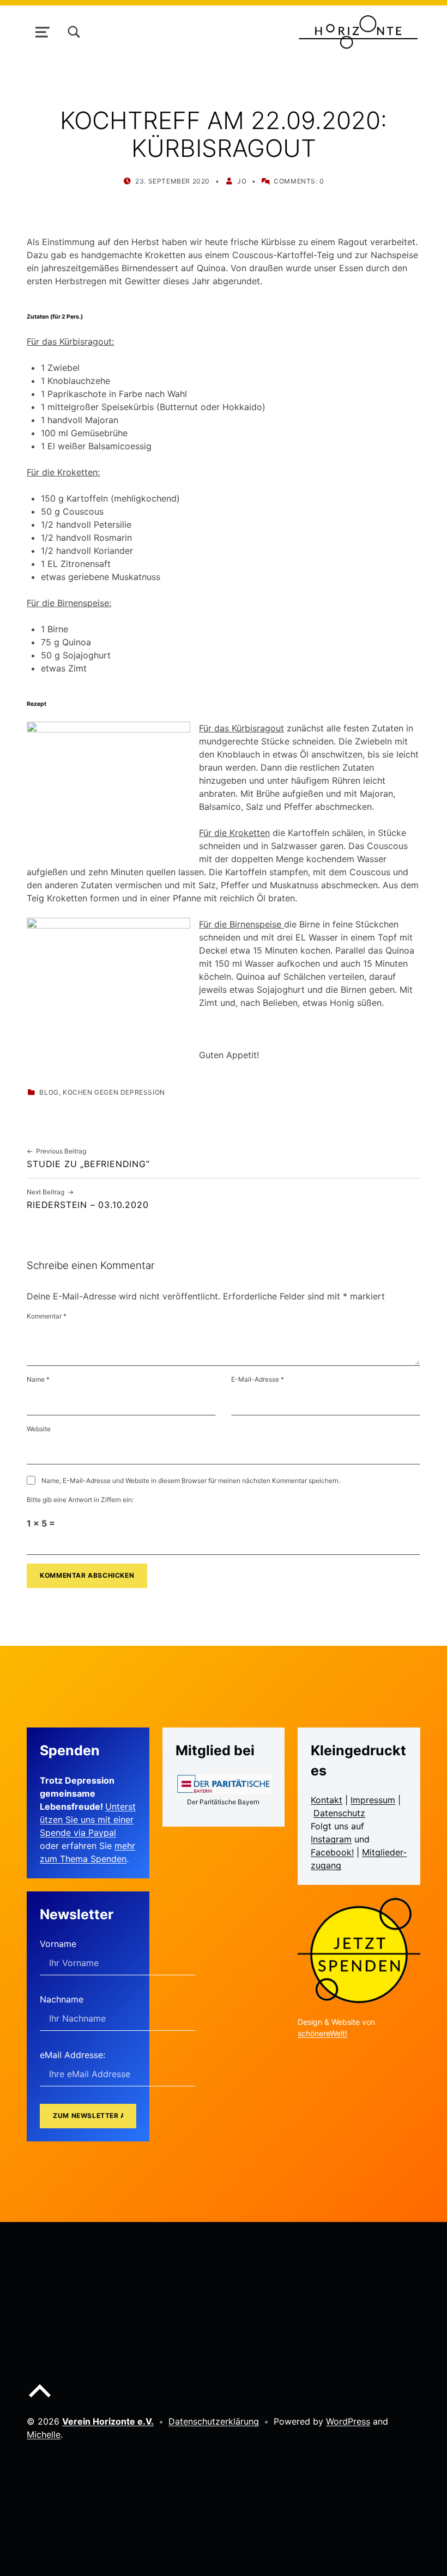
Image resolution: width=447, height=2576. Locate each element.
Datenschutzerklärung (214, 2421)
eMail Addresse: (73, 2055)
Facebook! (332, 1852)
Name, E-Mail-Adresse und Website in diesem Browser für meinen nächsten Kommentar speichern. (191, 1481)
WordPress (348, 2421)
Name (38, 1379)
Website (39, 1429)
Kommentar (47, 1316)
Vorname (58, 1944)
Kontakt (327, 1800)
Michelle (44, 2434)
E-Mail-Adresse (258, 1379)
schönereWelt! (322, 2033)
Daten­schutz (339, 1813)
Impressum (373, 1800)
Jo (242, 181)
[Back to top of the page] (40, 2400)
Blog (49, 1092)
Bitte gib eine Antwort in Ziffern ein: (80, 1500)
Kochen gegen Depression (114, 1092)
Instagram (331, 1839)
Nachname (62, 1999)
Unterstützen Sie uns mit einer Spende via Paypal (88, 1820)
